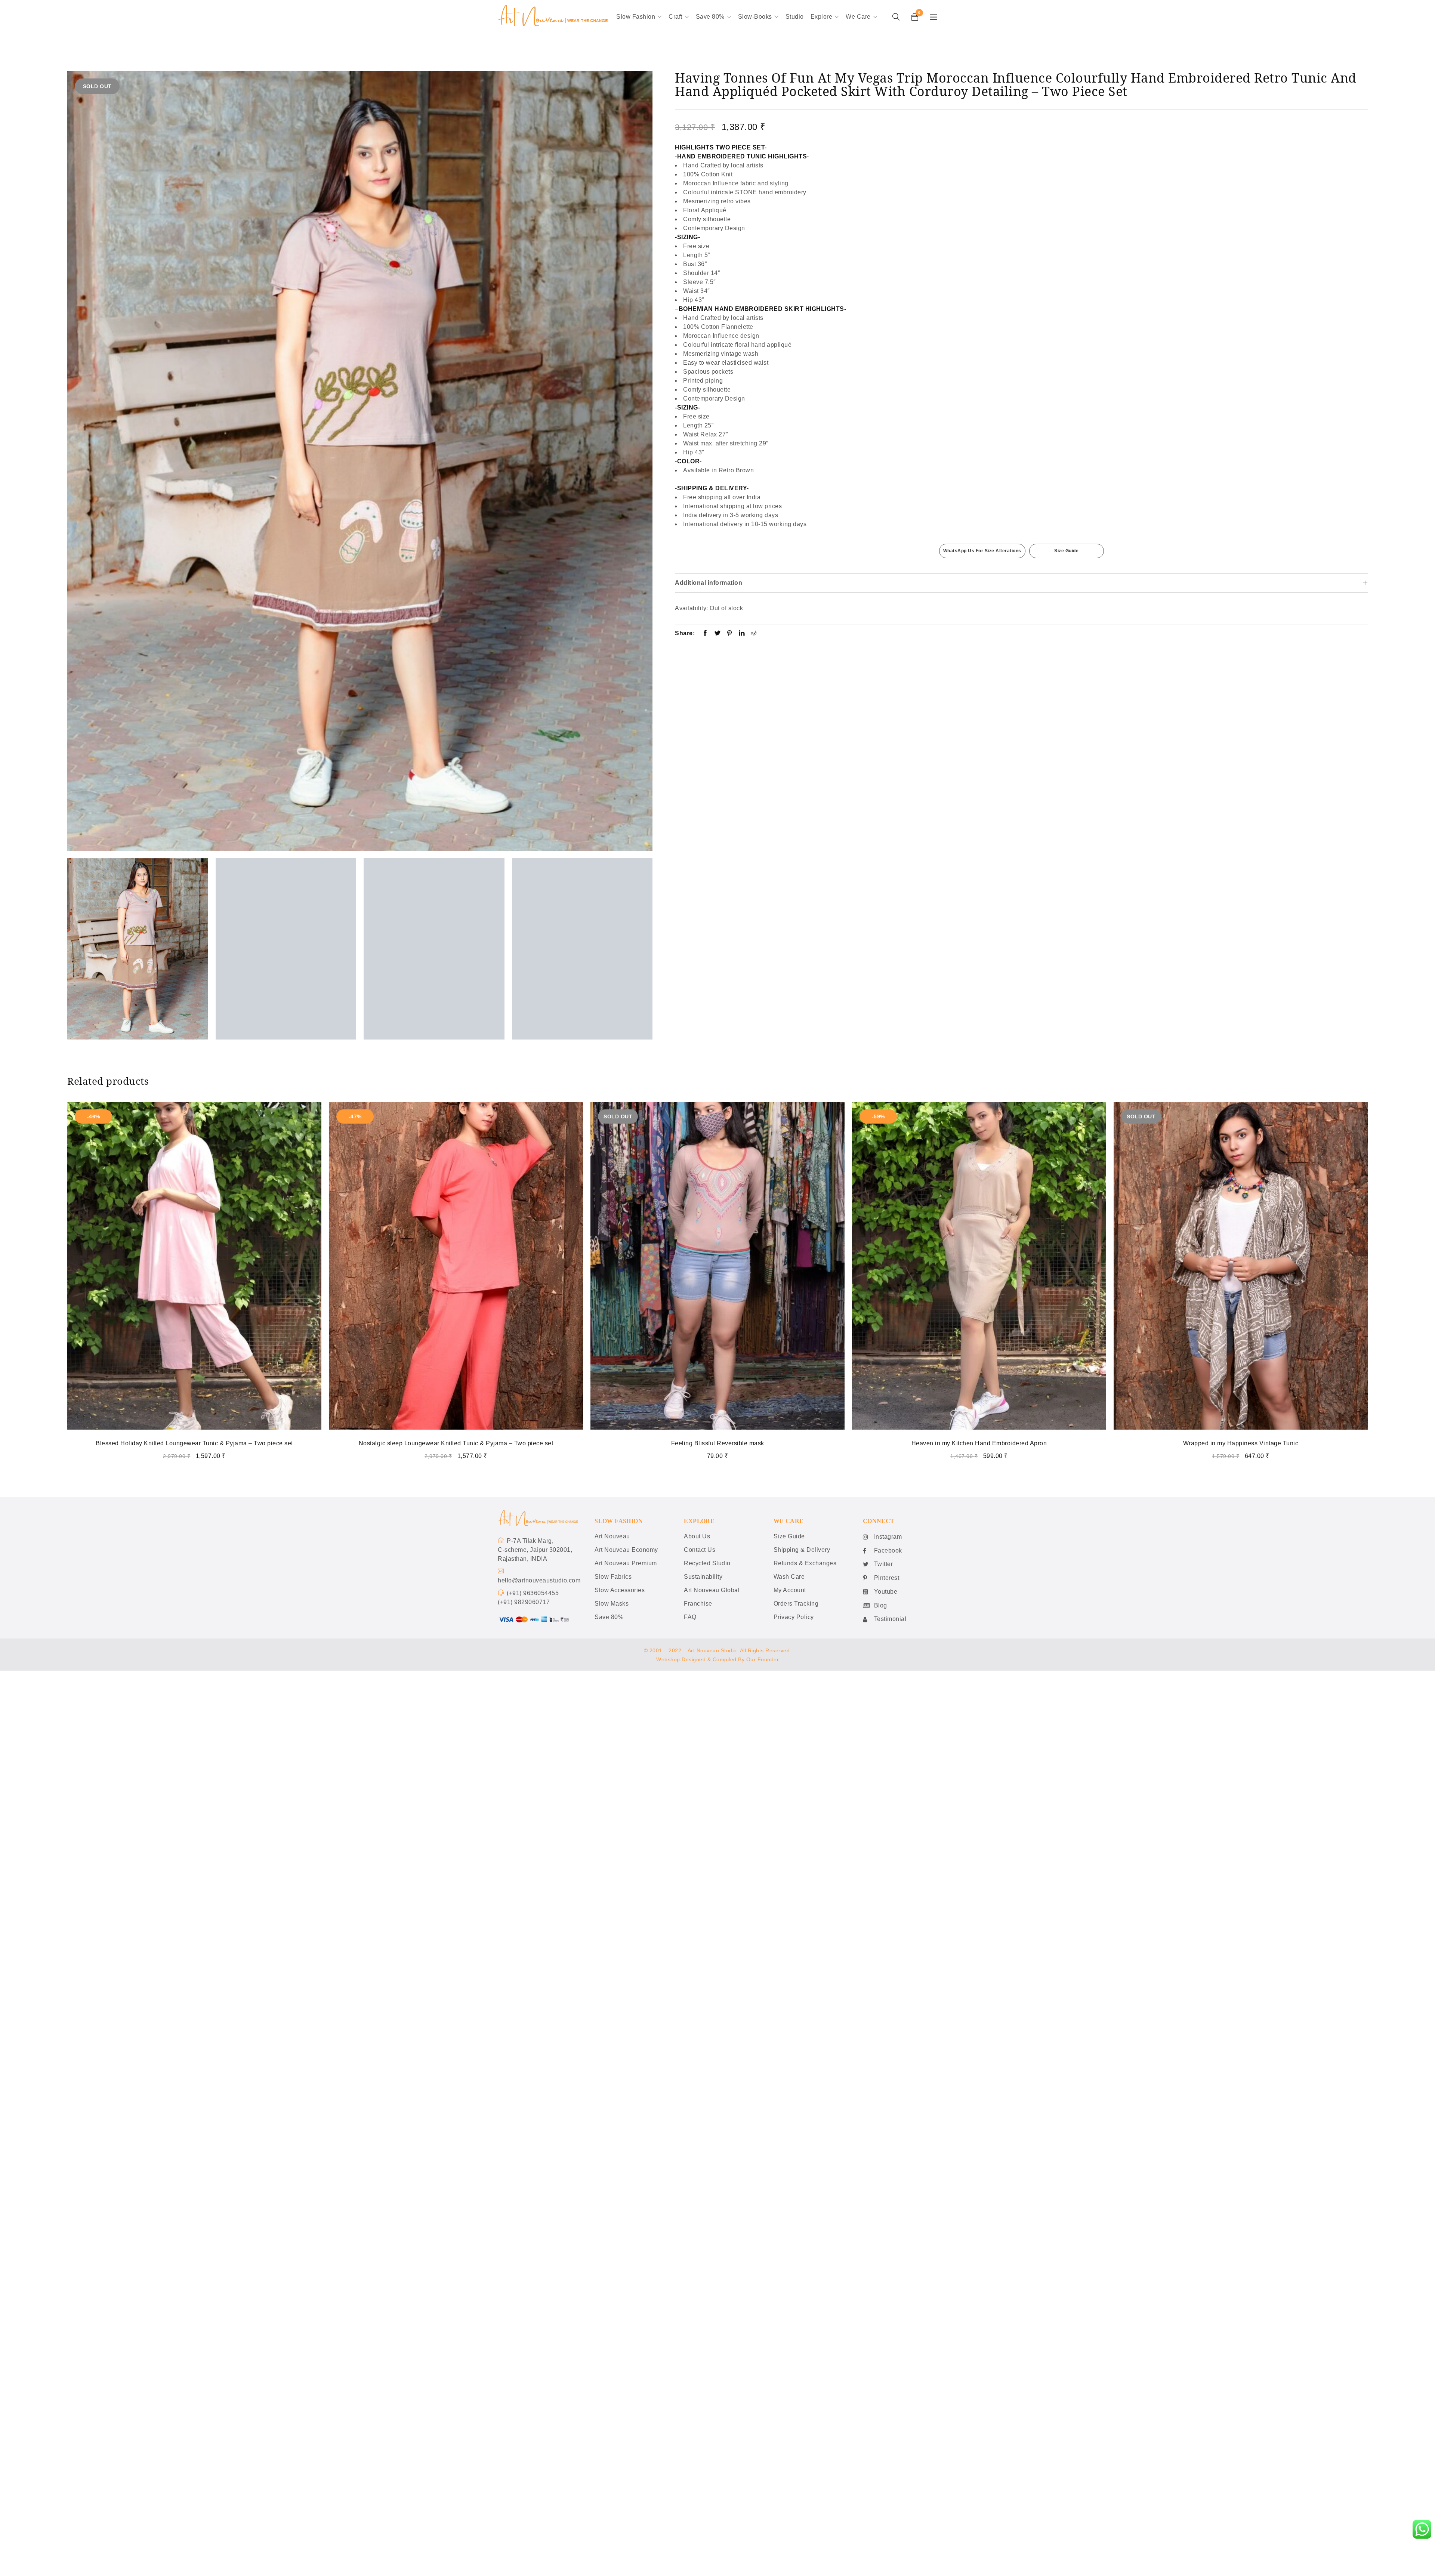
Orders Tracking (796, 1604)
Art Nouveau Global (712, 1590)
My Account (790, 1590)
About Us (697, 1536)
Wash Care (789, 1577)
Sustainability (703, 1577)
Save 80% (609, 1617)
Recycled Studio (707, 1563)
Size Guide (1066, 551)
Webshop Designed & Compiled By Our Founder (717, 1659)
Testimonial (890, 1619)
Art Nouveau (612, 1536)
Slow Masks (612, 1604)
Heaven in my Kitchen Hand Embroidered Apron (979, 1443)
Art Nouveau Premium (626, 1563)
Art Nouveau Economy (626, 1550)
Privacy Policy (794, 1617)
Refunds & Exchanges (805, 1563)
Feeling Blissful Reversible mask (718, 1443)
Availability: (692, 608)
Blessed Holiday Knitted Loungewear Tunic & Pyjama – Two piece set (194, 1443)
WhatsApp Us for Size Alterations (982, 551)
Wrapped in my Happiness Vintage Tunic (1241, 1443)
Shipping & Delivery (802, 1550)
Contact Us (700, 1550)
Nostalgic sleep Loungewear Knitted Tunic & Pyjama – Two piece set (456, 1443)
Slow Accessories (620, 1590)
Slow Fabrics (613, 1577)
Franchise (698, 1604)
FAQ (690, 1617)
